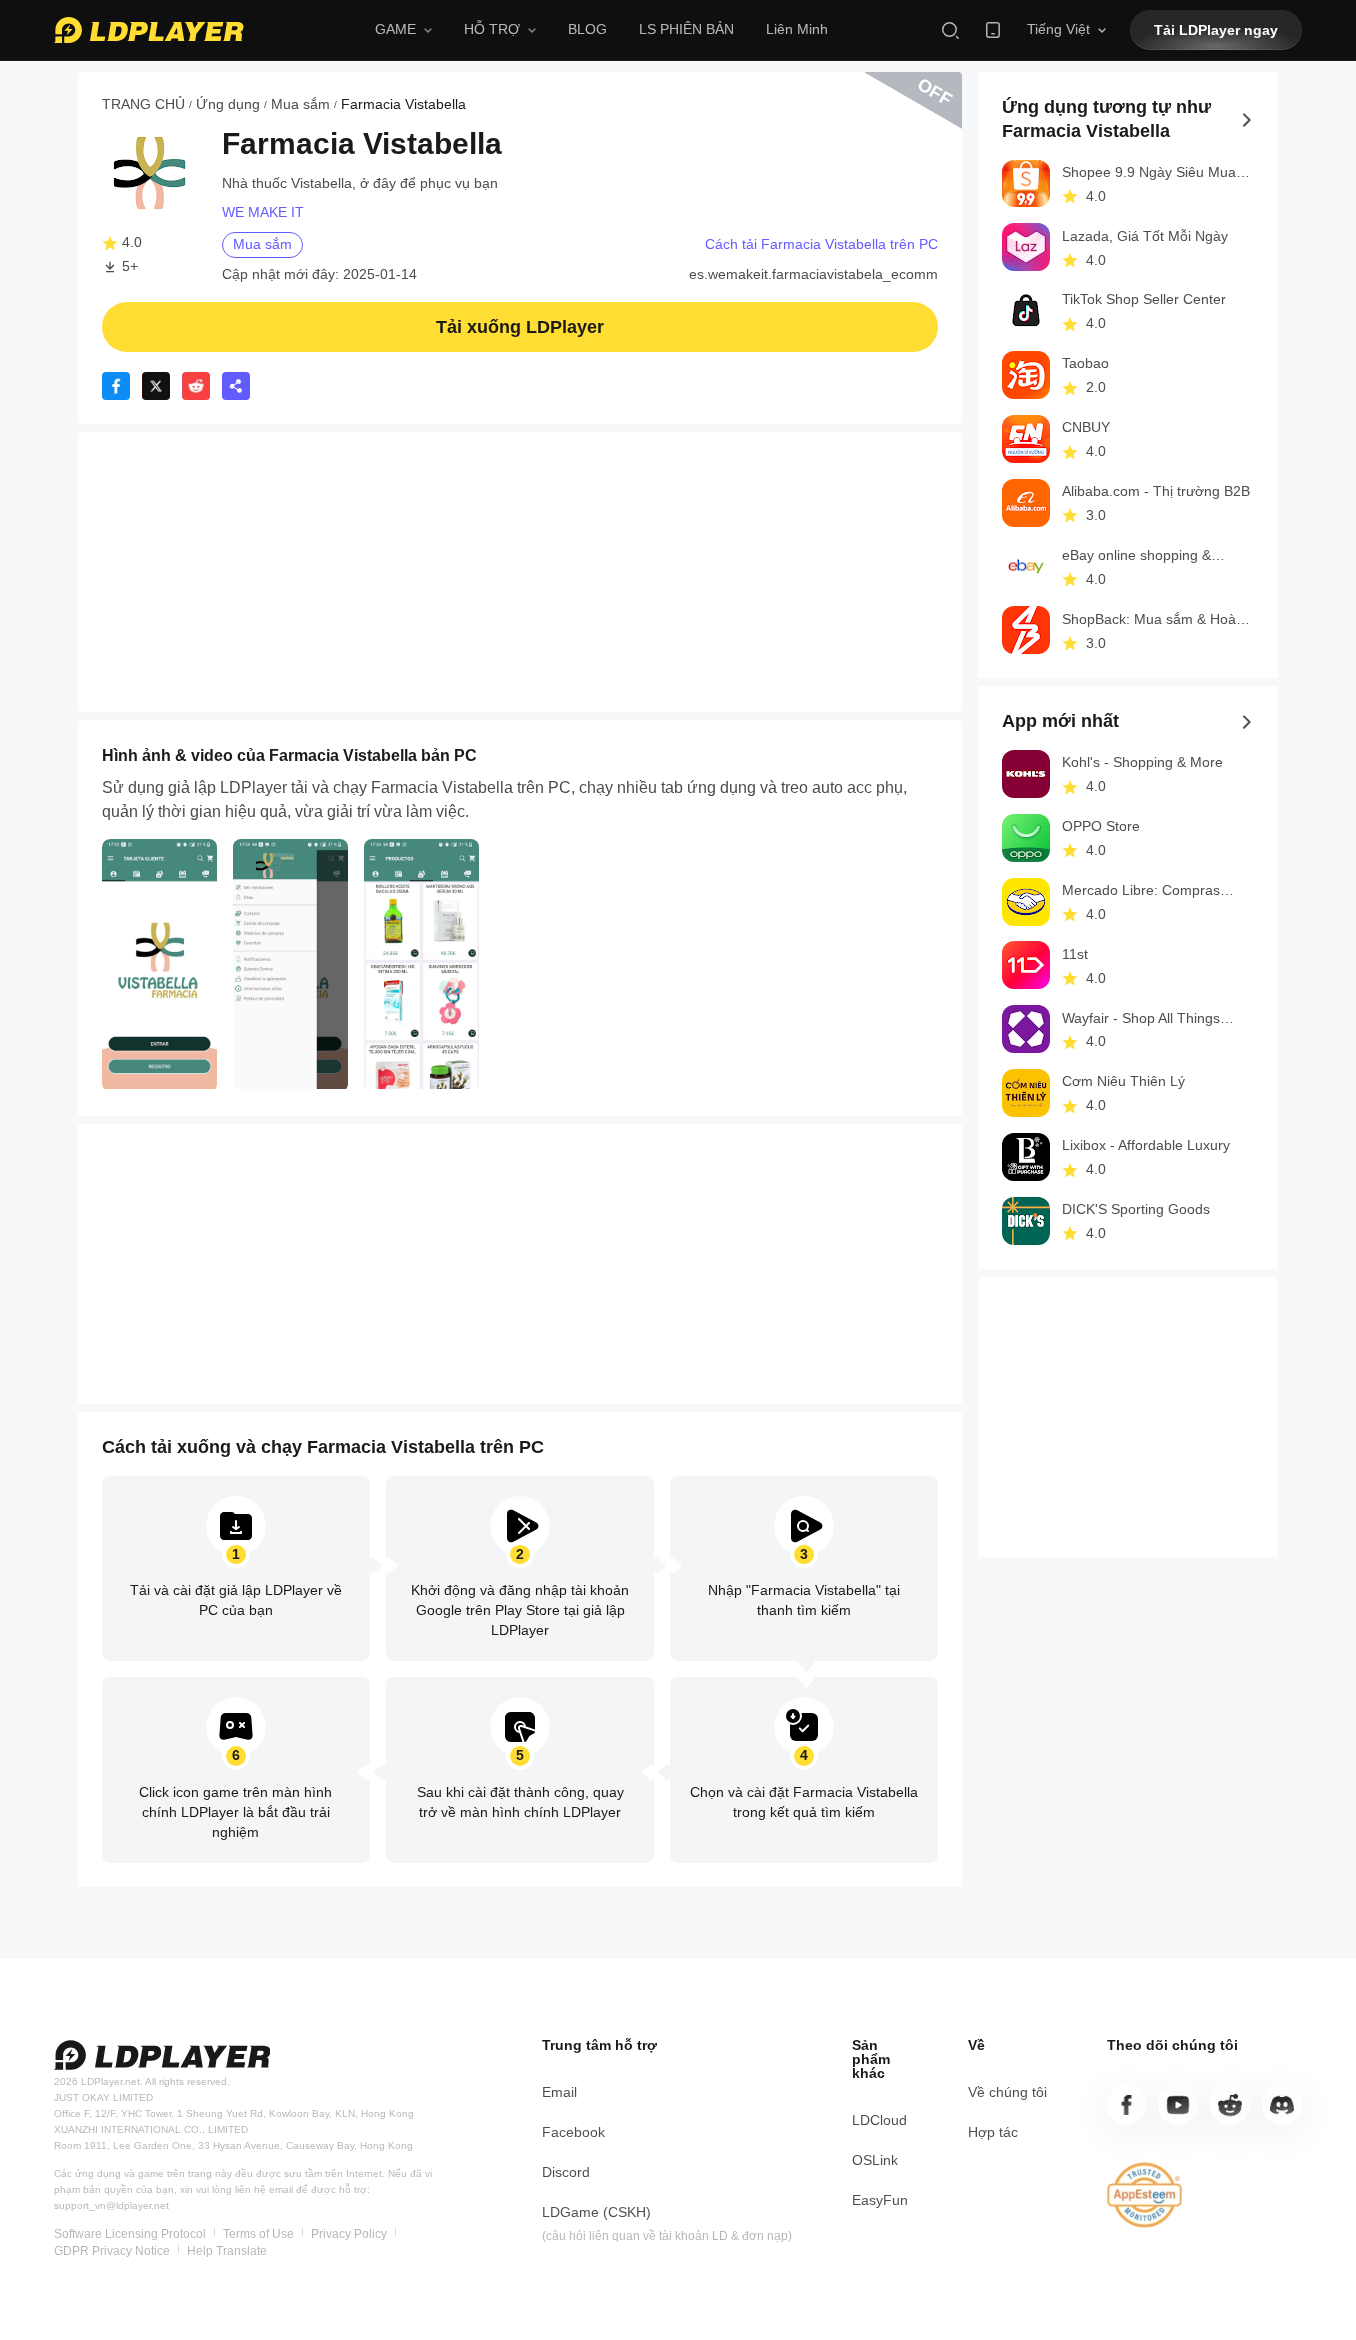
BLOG (587, 29)
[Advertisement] (520, 572)
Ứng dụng (228, 104)
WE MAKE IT (263, 212)
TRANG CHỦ (143, 104)
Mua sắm (300, 104)
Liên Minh (797, 29)
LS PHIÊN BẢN (686, 29)
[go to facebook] (1127, 2105)
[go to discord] (1282, 2105)
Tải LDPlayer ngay (1216, 30)
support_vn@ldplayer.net (111, 2205)
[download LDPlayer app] (993, 30)
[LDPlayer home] (149, 30)
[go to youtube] (1178, 2105)
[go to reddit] (1230, 2105)
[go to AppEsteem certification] (1145, 2195)
